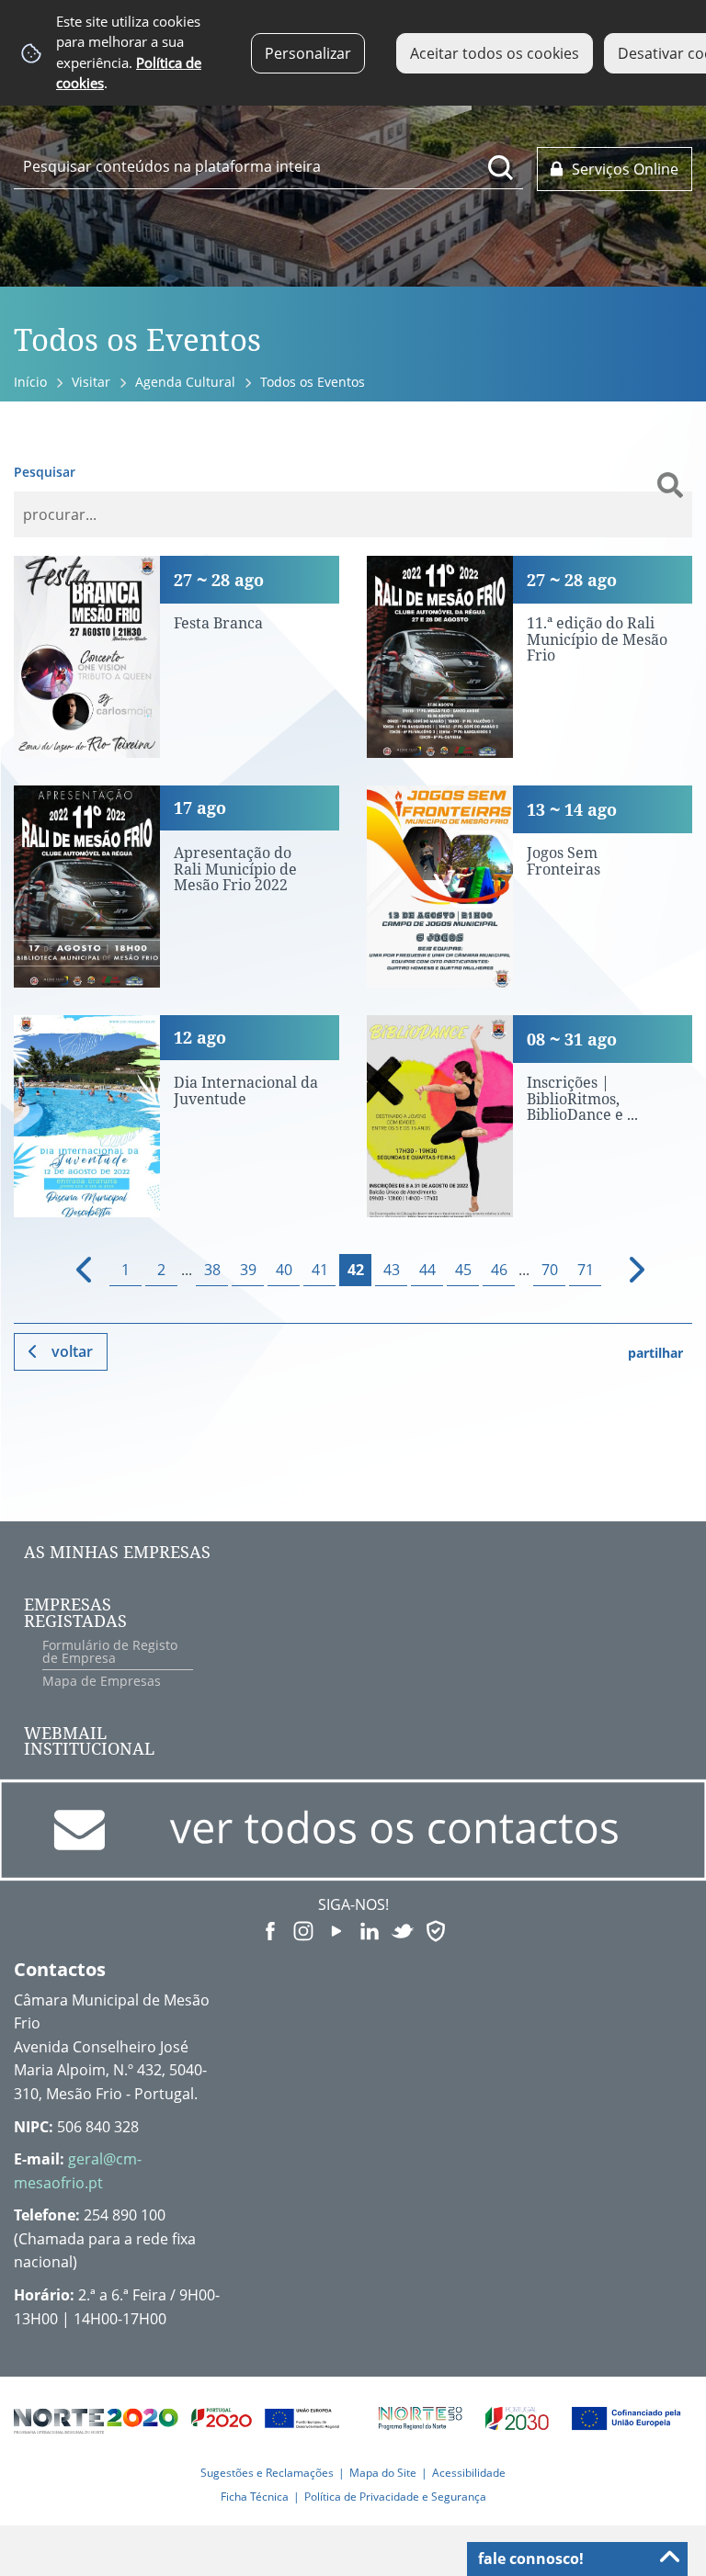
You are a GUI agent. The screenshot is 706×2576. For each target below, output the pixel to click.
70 (550, 1270)
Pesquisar (45, 472)
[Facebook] (270, 1929)
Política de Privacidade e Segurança (395, 2497)
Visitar (91, 382)
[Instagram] (303, 1929)
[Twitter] (403, 1929)
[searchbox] (268, 166)
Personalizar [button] (308, 53)
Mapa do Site (383, 2473)
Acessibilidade (469, 2473)
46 (499, 1270)
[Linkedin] (370, 1929)
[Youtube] (336, 1929)
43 (392, 1270)
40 (284, 1270)
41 (320, 1270)
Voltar (72, 1351)
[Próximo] (626, 1270)
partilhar (655, 1353)
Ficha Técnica (255, 2497)
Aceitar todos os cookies (495, 53)
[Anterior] (76, 1270)
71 (586, 1270)
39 (248, 1270)
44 (427, 1270)
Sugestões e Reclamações (267, 2473)
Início (30, 382)
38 (212, 1270)
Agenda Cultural (185, 382)
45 (463, 1270)
